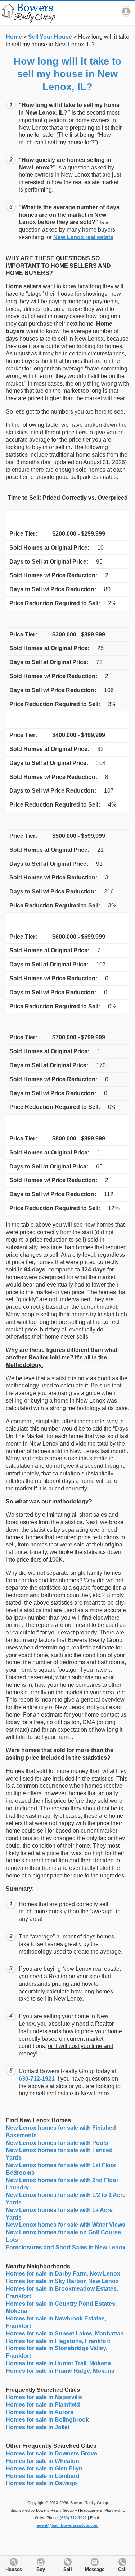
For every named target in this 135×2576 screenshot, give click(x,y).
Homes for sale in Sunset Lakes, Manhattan (65, 2334)
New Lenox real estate (83, 237)
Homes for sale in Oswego (41, 2483)
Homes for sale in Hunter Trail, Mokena (58, 2363)
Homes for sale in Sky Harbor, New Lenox (62, 2281)
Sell (68, 2570)
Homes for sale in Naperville (44, 2397)
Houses (14, 2570)
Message (95, 2570)
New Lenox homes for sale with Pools (57, 2143)
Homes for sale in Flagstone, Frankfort (58, 2341)
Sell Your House (50, 37)
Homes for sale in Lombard (43, 2476)
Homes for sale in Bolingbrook (47, 2420)
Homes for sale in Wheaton (42, 2461)
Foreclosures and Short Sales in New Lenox (66, 2247)
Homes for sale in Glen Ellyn (44, 2468)
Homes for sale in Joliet (38, 2427)
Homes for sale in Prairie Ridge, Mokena (60, 2371)
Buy (41, 2570)
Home (14, 37)
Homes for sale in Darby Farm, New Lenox (63, 2274)
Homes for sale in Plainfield (43, 2405)
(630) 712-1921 (73, 2518)
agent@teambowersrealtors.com (68, 2525)
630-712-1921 (37, 2079)
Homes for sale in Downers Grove (51, 2453)
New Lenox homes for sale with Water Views (66, 2225)
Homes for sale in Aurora (40, 2412)
